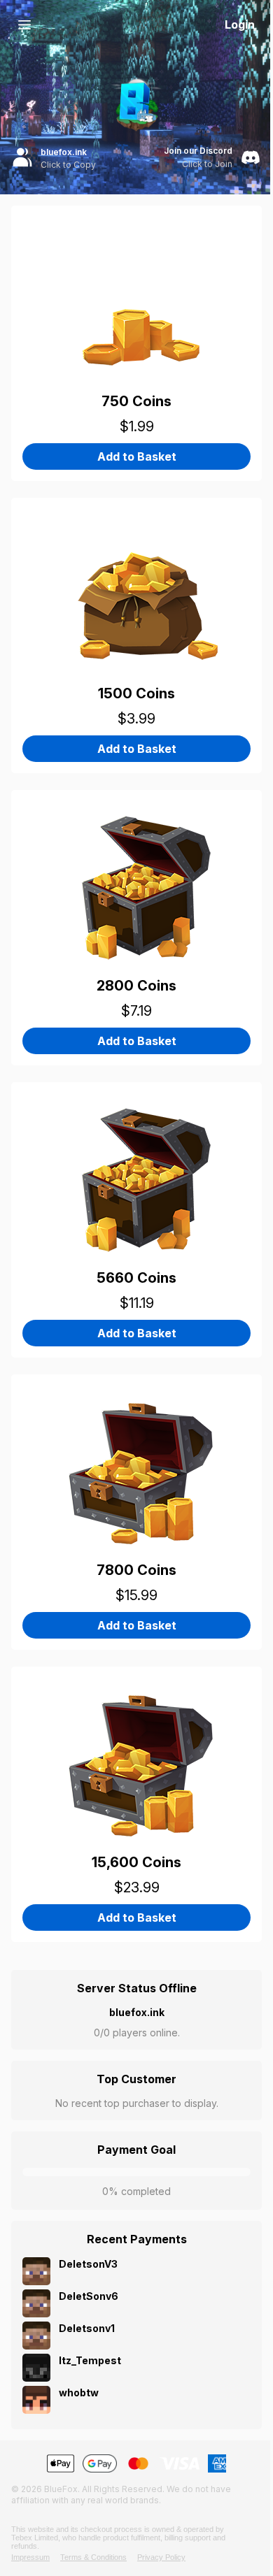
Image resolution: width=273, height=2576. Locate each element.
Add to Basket (137, 456)
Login (240, 24)
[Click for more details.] (136, 295)
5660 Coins (136, 1278)
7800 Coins (136, 1570)
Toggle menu (24, 24)
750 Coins (136, 401)
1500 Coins (136, 693)
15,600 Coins (136, 1862)
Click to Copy (68, 165)
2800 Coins (136, 986)
